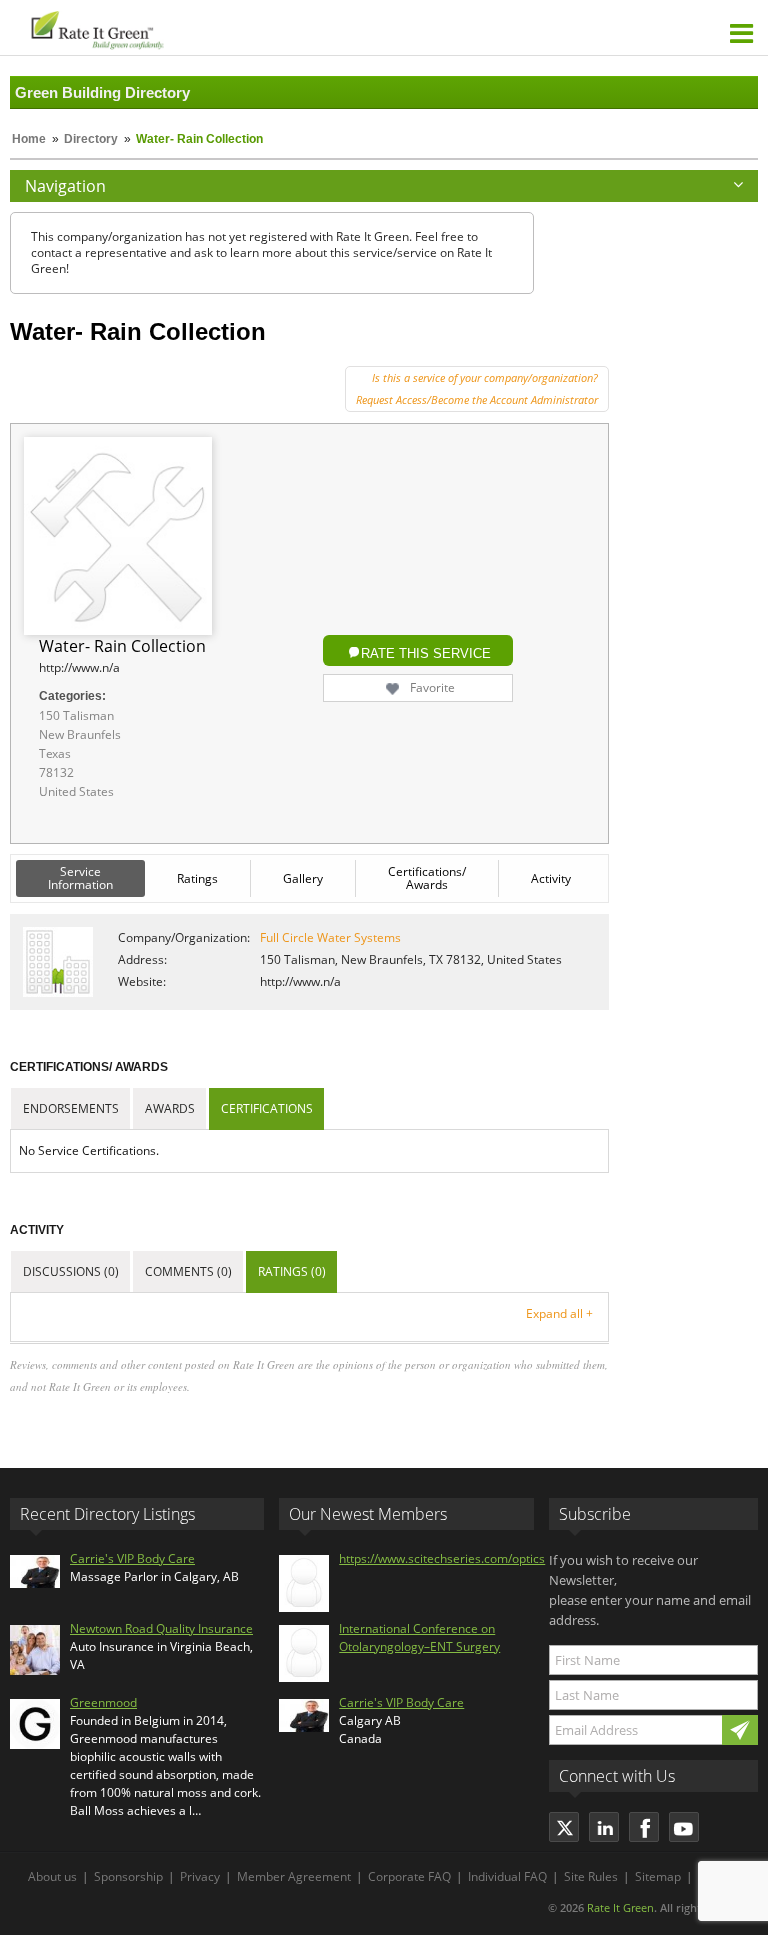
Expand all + (559, 1313)
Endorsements (71, 1108)
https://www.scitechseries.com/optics (442, 1558)
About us (52, 1876)
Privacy (200, 1876)
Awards (170, 1108)
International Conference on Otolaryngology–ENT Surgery (419, 1637)
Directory (91, 139)
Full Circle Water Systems (330, 937)
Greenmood (103, 1702)
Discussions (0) (71, 1271)
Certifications (267, 1108)
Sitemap (658, 1876)
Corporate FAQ (409, 1876)
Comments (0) (188, 1271)
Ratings (197, 878)
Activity (551, 878)
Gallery (303, 878)
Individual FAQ (507, 1876)
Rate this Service (426, 653)
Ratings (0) (292, 1271)
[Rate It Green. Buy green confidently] (199, 27)
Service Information (80, 878)
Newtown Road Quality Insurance (161, 1628)
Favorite (432, 687)
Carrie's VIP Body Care (132, 1558)
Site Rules (591, 1876)
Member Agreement (294, 1876)
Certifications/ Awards (427, 878)
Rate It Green (620, 1907)
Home (29, 139)
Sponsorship (128, 1876)
